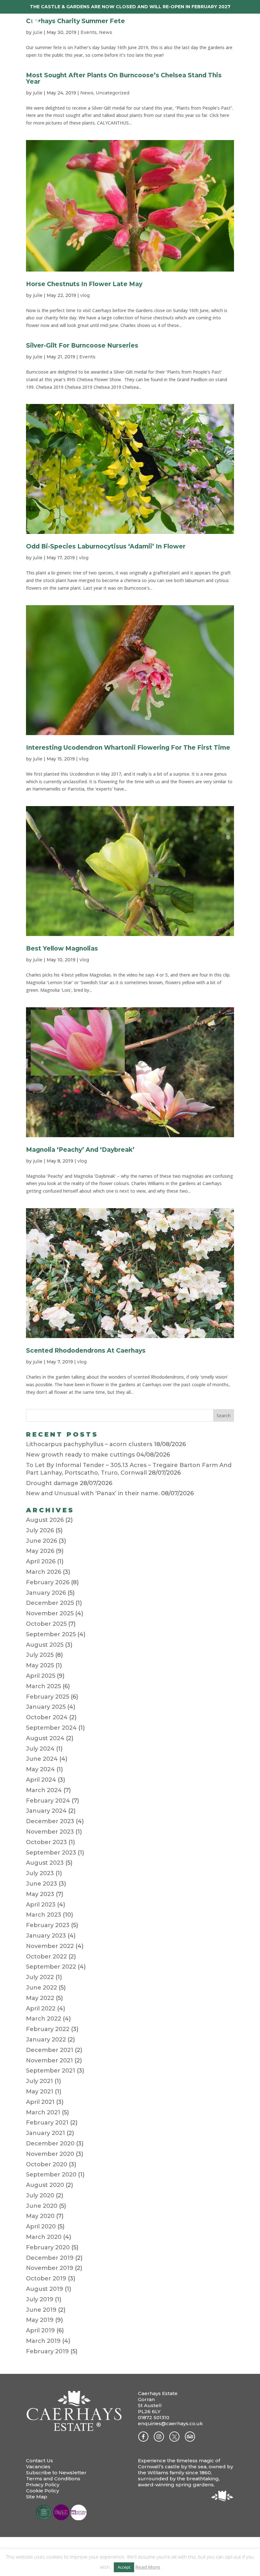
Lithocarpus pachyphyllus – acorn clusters (89, 1444)
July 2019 (40, 2299)
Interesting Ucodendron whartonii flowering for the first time (128, 748)
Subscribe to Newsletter (56, 2473)
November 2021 (49, 2060)
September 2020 (51, 2175)
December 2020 (50, 2143)
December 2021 (50, 2050)
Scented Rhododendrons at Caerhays (86, 1351)
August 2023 (45, 1863)
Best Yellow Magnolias (62, 948)
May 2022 (40, 1998)
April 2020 (41, 2227)
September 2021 (51, 2071)
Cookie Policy (42, 2491)
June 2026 (42, 1541)
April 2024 (41, 1780)
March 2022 (44, 2019)
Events (87, 357)
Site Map (37, 2497)
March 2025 (43, 1686)
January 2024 (46, 1811)
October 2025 (46, 1624)
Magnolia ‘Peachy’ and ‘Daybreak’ (80, 1150)
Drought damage (52, 1483)
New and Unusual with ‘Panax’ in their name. (93, 1493)
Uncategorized (113, 93)
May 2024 (40, 1769)
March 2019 (43, 2341)
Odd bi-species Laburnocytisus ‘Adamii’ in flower (106, 546)
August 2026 (45, 1520)
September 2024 (51, 1728)
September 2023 (51, 1853)
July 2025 (40, 1655)
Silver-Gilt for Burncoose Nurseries (82, 346)
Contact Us (39, 2461)
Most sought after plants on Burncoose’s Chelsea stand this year (124, 78)
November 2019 (50, 2268)
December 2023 (50, 1821)
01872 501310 (154, 2417)
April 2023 (41, 1905)
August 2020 (45, 2185)
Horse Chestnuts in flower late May (84, 284)
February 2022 (48, 2029)
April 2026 (41, 1561)
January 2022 (46, 2040)
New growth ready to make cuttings (80, 1455)
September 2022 (51, 1967)
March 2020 (44, 2237)
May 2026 (40, 1551)
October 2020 (47, 2164)
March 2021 (43, 2112)
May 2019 (40, 2320)
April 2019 (40, 2330)
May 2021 (40, 2092)
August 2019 (45, 2289)
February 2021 (47, 2123)
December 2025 (50, 1603)
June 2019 (41, 2310)
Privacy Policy (43, 2485)
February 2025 (48, 1697)
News (87, 93)
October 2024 (47, 1717)
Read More (148, 2567)
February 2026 (48, 1582)
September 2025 (51, 1634)
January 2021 (45, 2133)
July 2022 (40, 1977)
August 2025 (45, 1645)
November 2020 (50, 2154)
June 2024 (42, 1759)
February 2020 (48, 2247)
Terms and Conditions (53, 2479)
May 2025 (40, 1665)
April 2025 (41, 1676)
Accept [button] (124, 2567)
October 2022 (46, 1957)
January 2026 (46, 1593)
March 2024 (44, 1790)
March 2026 (44, 1572)
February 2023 (48, 1925)
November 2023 (50, 1832)
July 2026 (40, 1530)
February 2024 (48, 1801)
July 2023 (40, 1873)
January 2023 (46, 1936)
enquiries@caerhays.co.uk (170, 2423)
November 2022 (50, 1946)
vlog (85, 295)
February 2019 (47, 2351)
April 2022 (41, 2009)
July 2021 (39, 2081)
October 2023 (46, 1842)
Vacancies (38, 2467)
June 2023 (42, 1884)
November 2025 (50, 1613)
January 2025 (46, 1707)
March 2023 (44, 1915)
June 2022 (42, 1988)
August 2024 (45, 1738)
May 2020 (40, 2216)
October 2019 (46, 2278)
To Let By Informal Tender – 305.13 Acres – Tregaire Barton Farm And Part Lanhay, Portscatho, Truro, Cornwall (129, 1469)
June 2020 (42, 2206)
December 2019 (50, 2258)
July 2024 (40, 1749)
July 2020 (40, 2195)
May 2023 (40, 1894)
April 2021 (40, 2102)
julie (38, 93)
